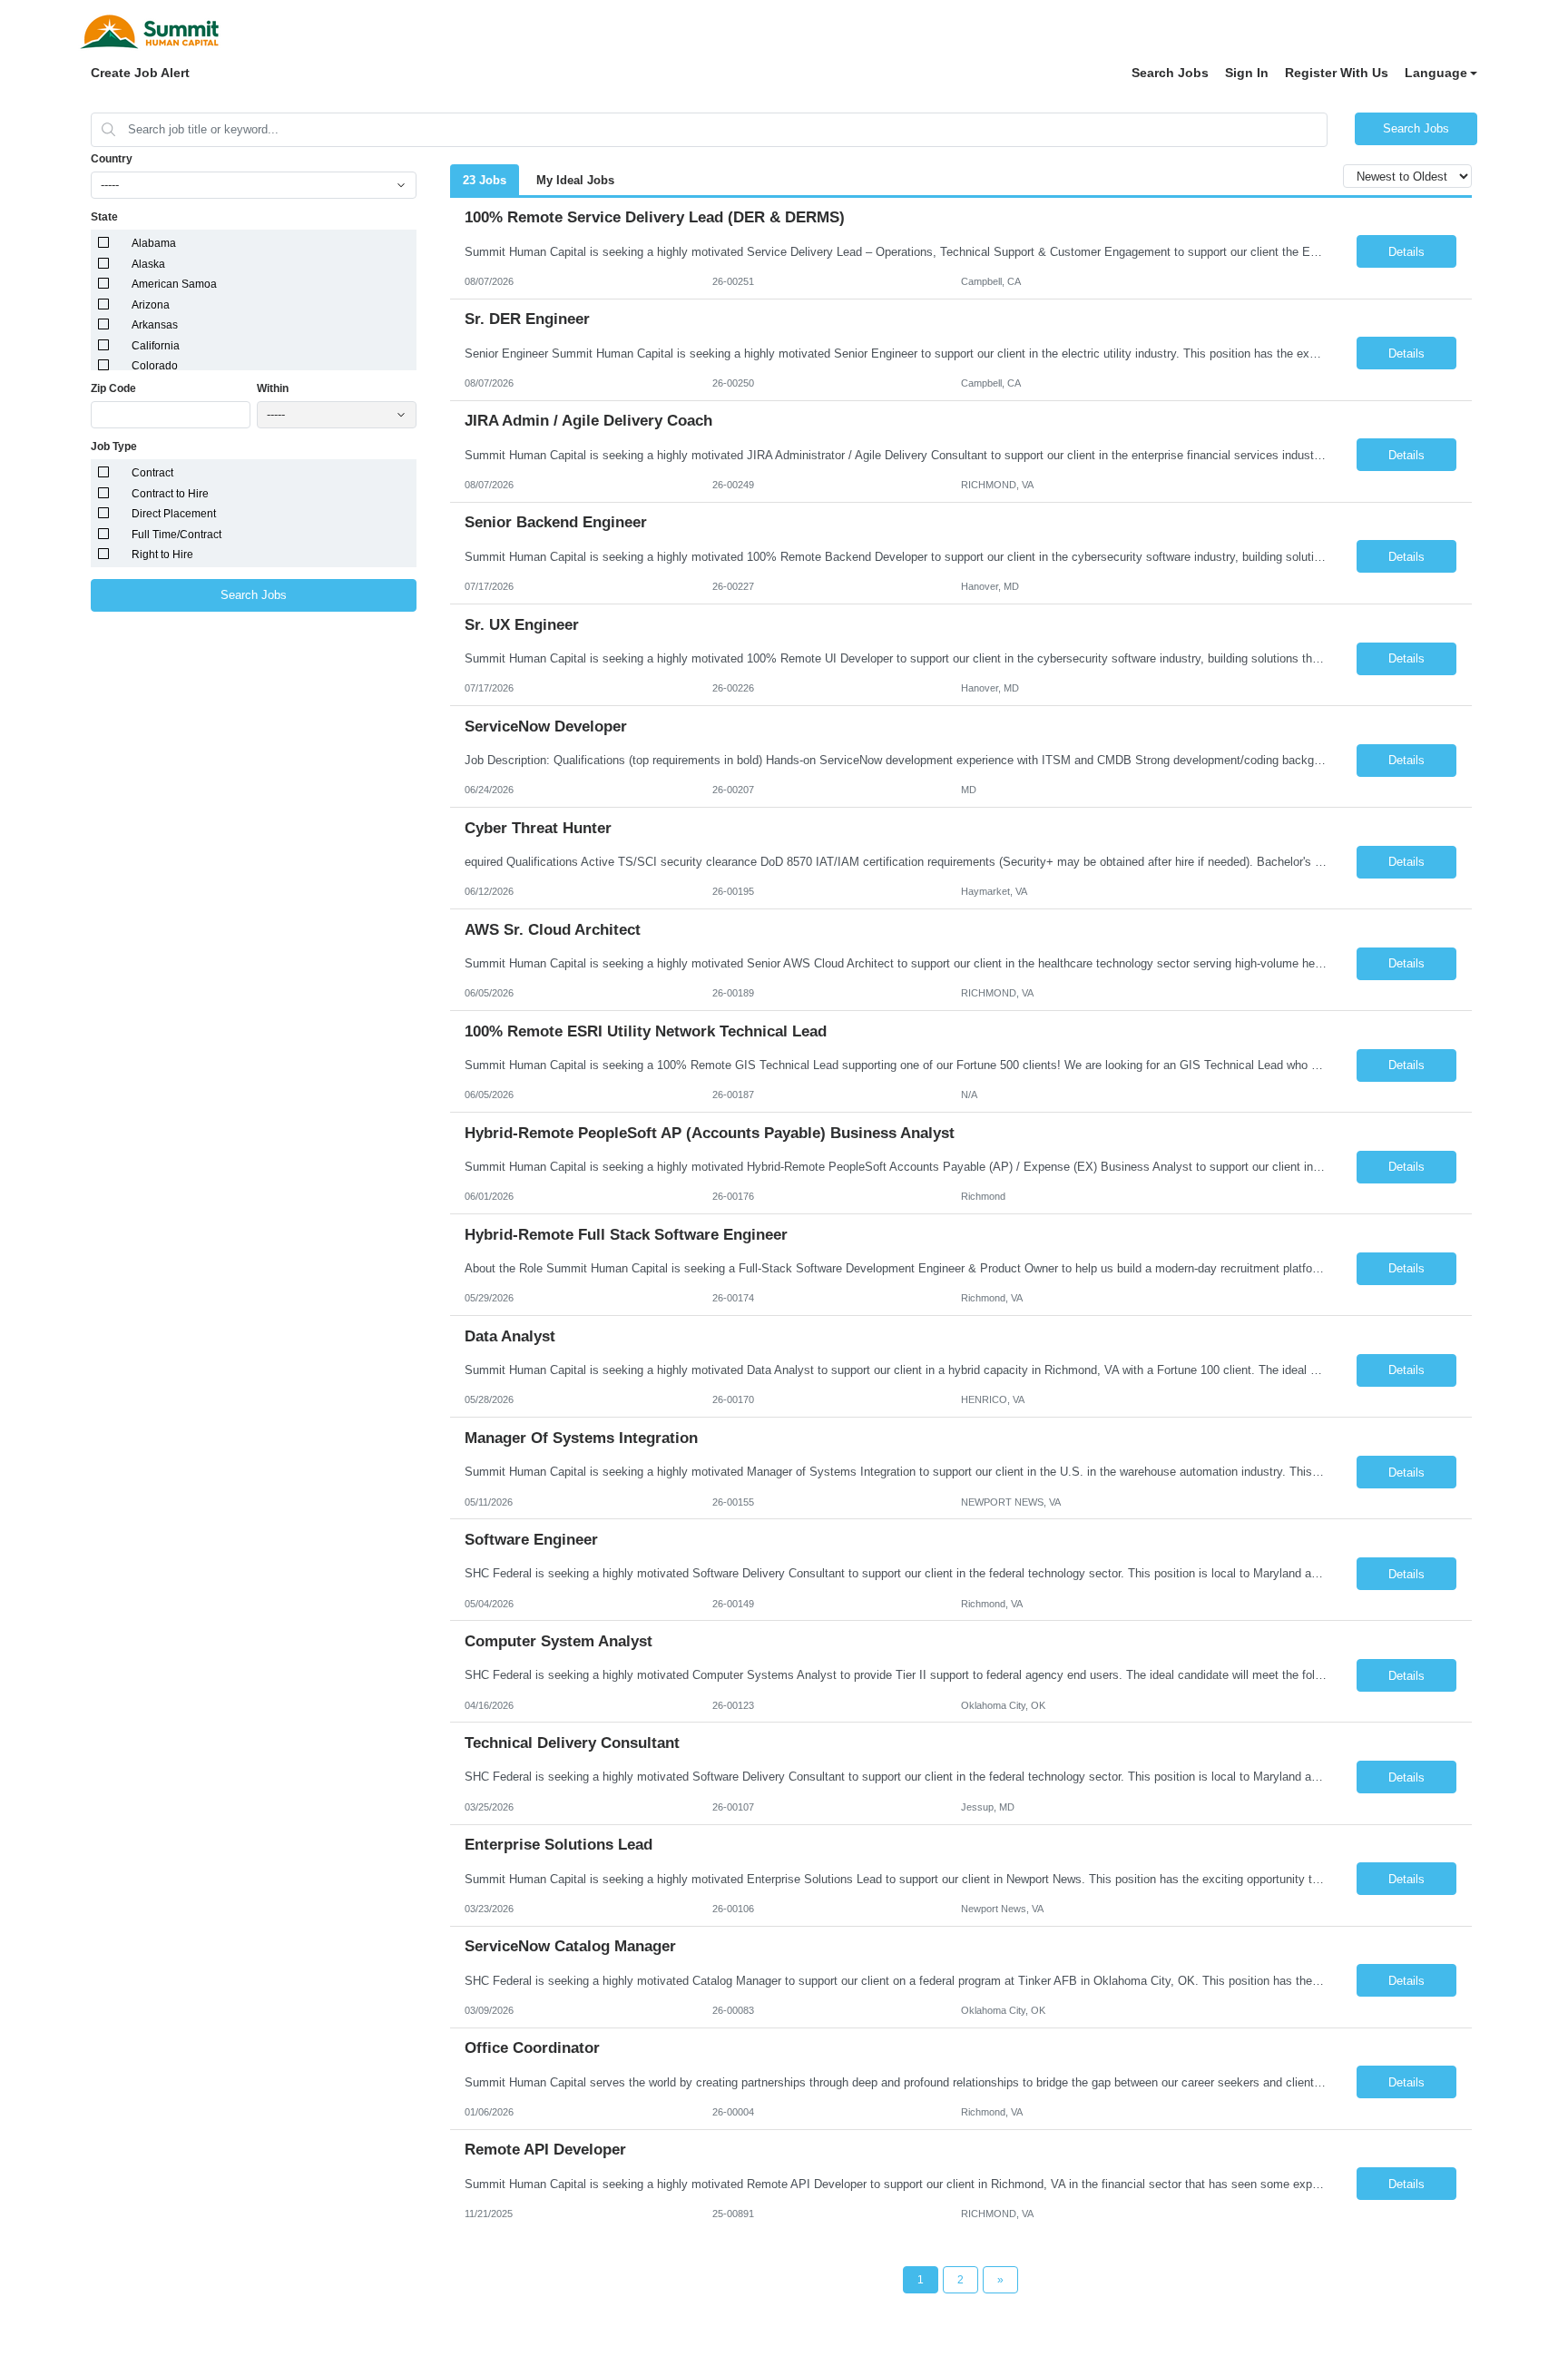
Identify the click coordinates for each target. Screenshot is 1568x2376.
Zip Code (113, 388)
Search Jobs (1170, 73)
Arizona (151, 305)
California (156, 346)
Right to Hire (162, 555)
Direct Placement (174, 514)
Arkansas (155, 325)
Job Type (114, 447)
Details (1406, 252)
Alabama (154, 243)
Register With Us (1337, 73)
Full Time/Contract (176, 535)
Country (112, 159)
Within (273, 388)
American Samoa (174, 284)
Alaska (148, 264)
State (104, 217)
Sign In (1247, 73)
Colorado (155, 366)
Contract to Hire (170, 494)
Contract (152, 473)
